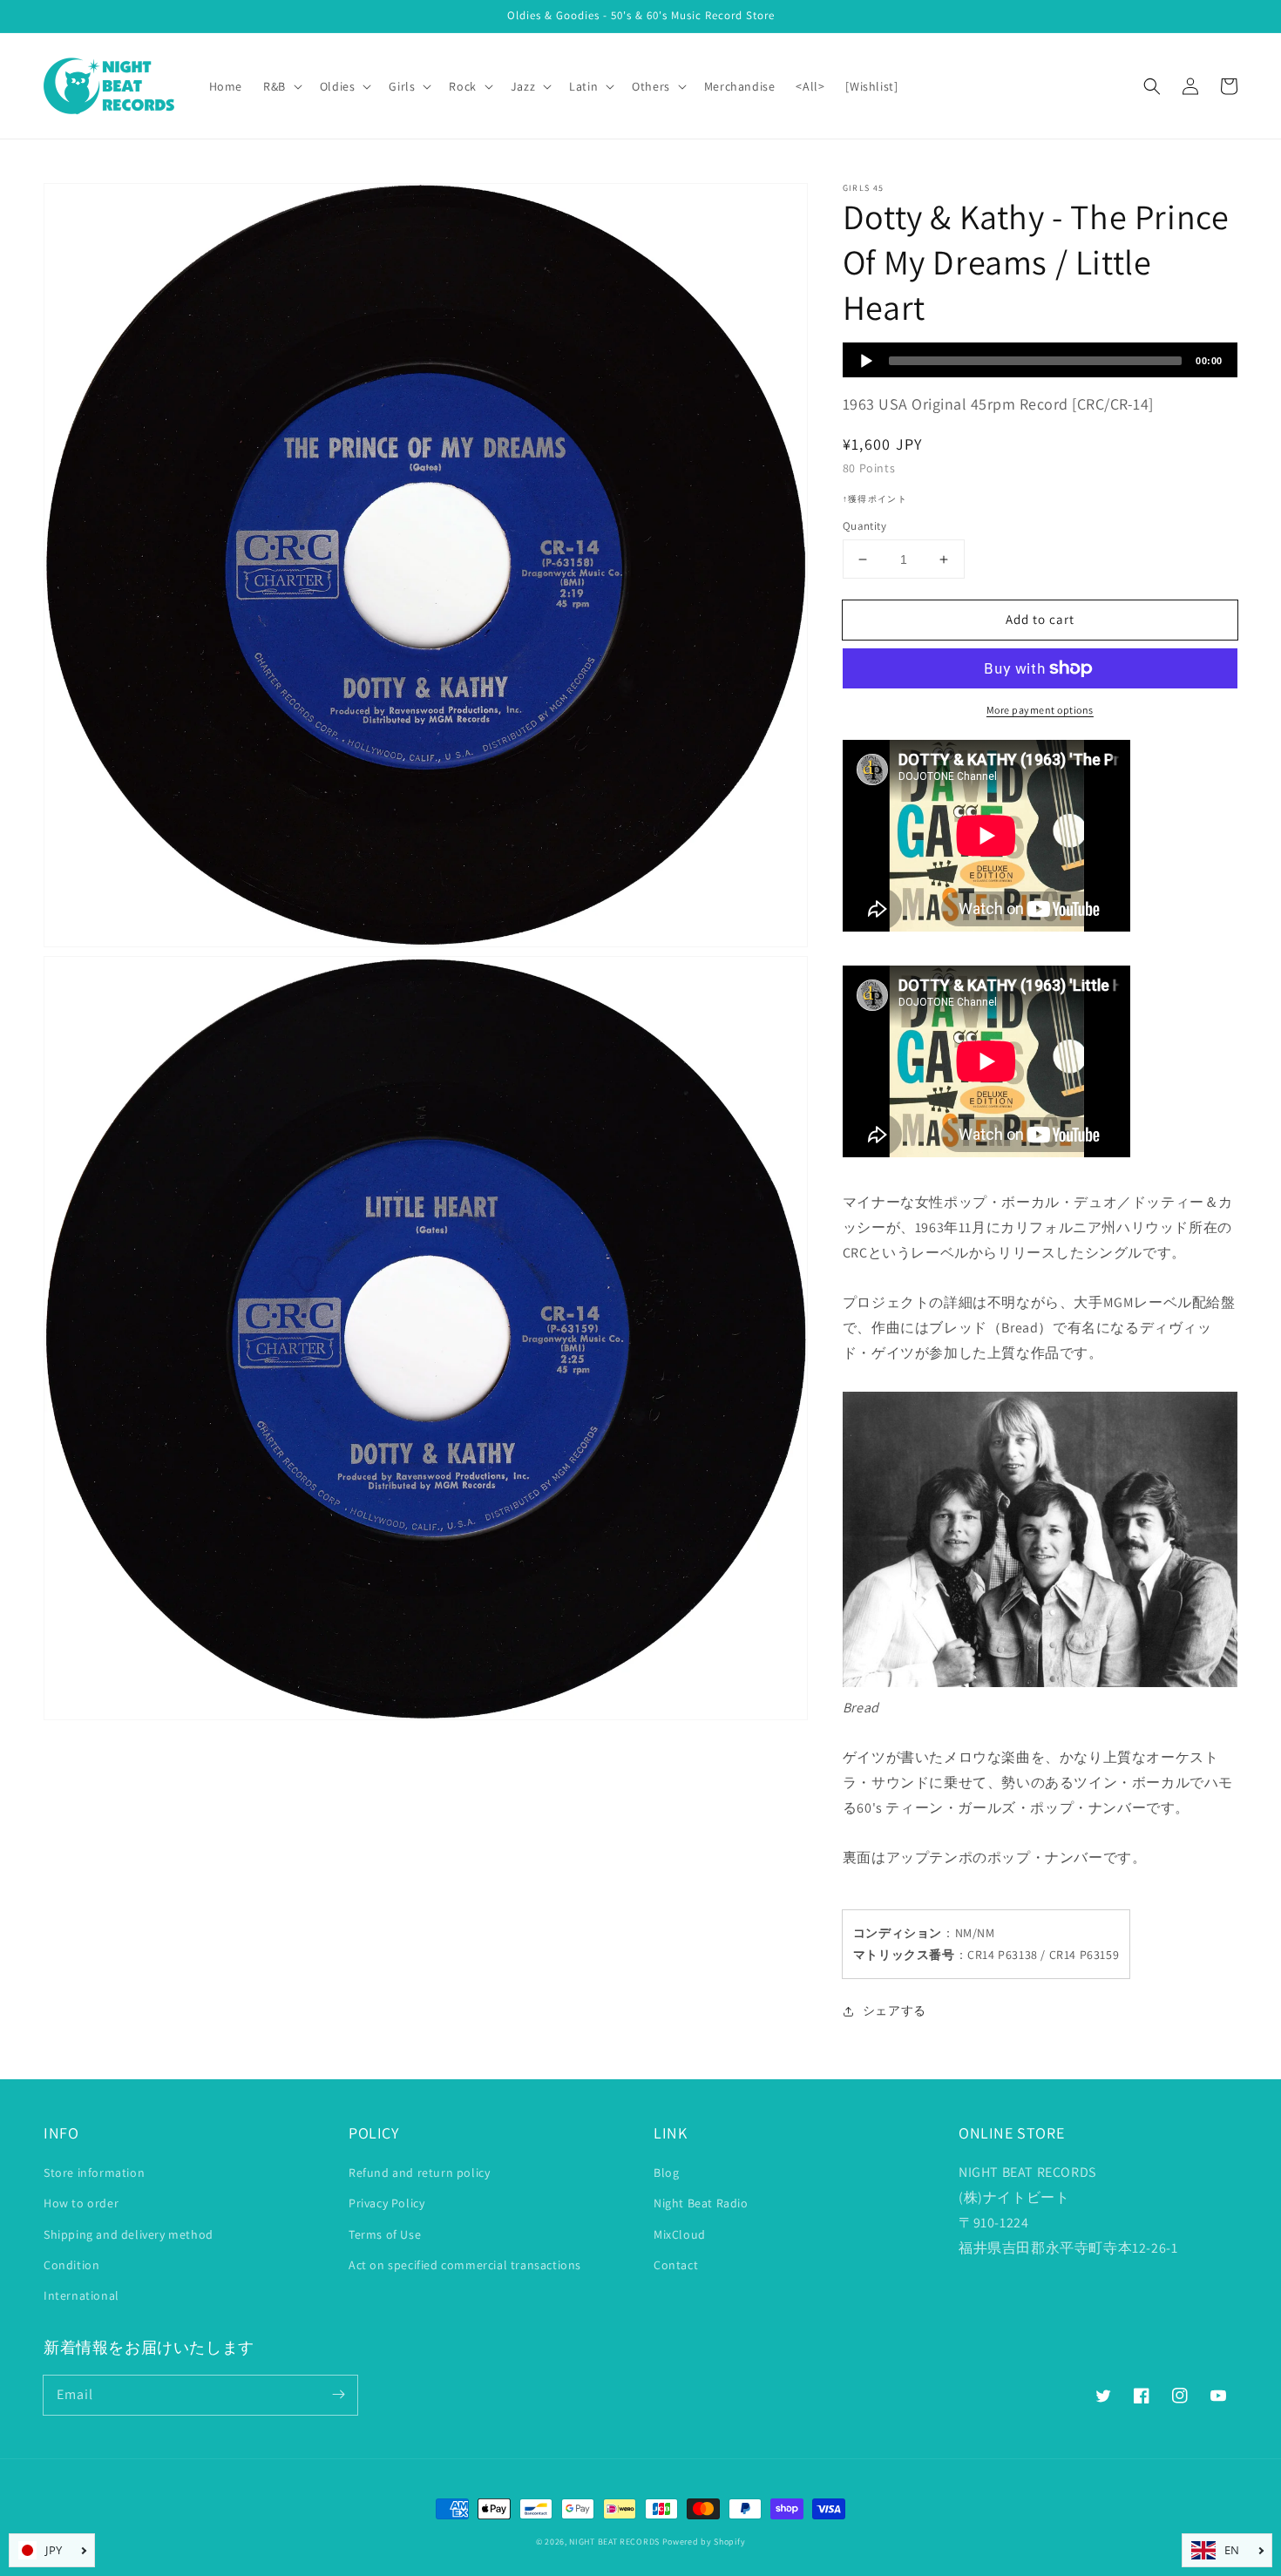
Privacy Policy (386, 2203)
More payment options (1040, 710)
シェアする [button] (895, 2010)
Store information (94, 2173)
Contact (676, 2265)
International (81, 2295)
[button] (1152, 86)
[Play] (866, 361)
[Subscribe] (338, 2395)
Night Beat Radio (701, 2203)
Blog (666, 2173)
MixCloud (680, 2234)
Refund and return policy (419, 2173)
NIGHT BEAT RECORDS (614, 2542)
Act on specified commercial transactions (465, 2265)
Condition (71, 2265)
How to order (81, 2203)
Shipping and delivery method (129, 2234)
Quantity (864, 526)
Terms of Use (385, 2234)
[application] (1040, 360)
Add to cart (1040, 619)
